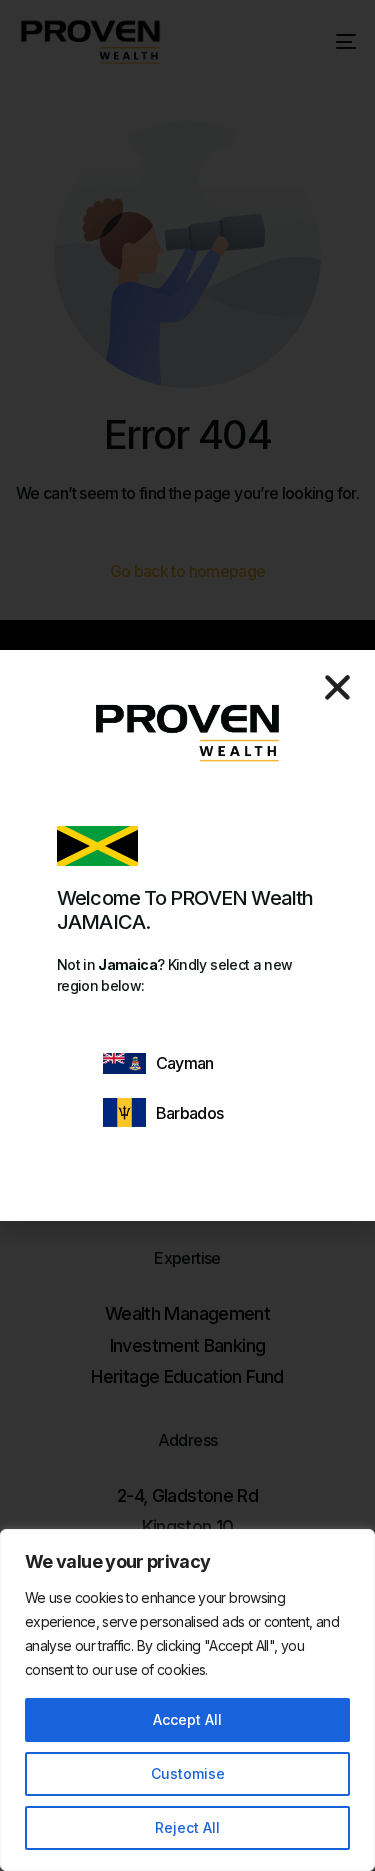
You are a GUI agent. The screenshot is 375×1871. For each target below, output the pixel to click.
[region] (187, 1700)
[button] (337, 687)
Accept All (187, 1719)
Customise (188, 1773)
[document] (187, 935)
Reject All (187, 1827)
